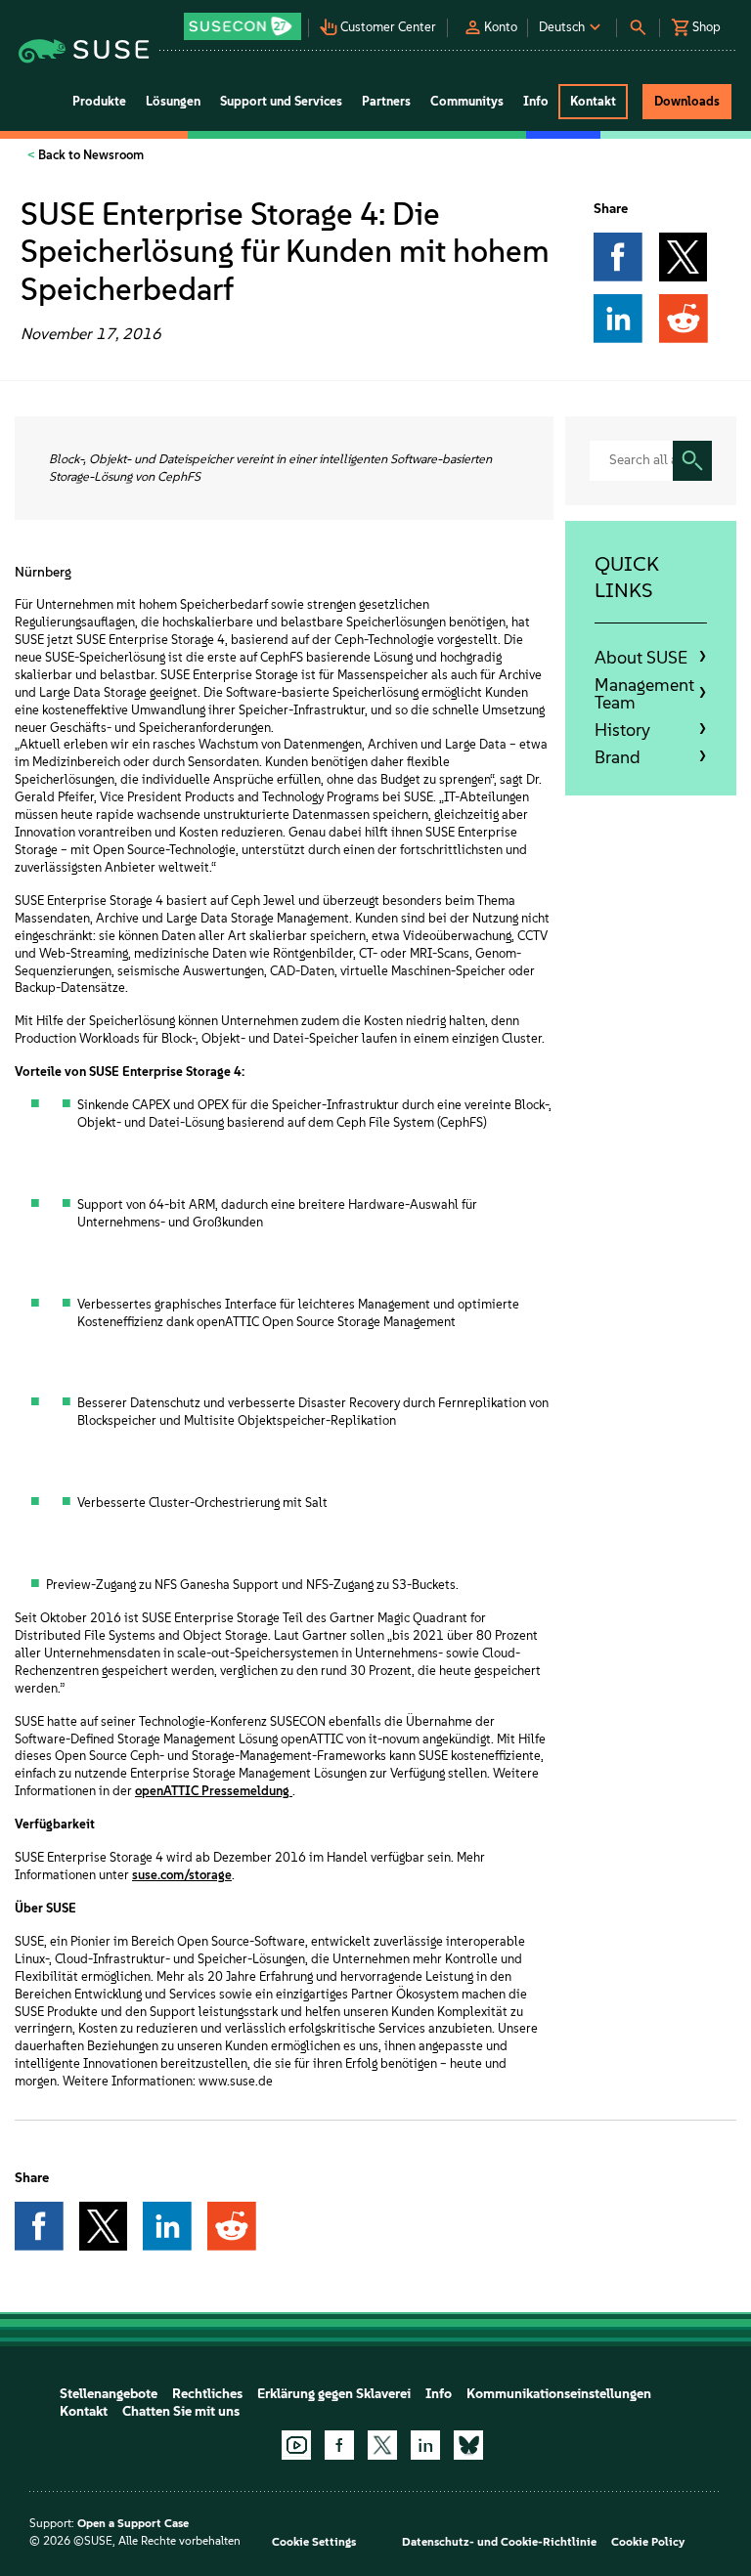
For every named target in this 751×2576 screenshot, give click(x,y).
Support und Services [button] (281, 101)
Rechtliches (207, 2394)
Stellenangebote (109, 2394)
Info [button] (536, 101)
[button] (244, 20)
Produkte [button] (99, 101)
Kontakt (84, 2411)
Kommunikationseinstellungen (559, 2394)
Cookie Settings (314, 2542)
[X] (382, 2445)
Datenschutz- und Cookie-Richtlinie (499, 2542)
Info (439, 2394)
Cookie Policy (648, 2542)
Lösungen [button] (173, 101)
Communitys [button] (467, 101)
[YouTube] (296, 2445)
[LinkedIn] (425, 2445)
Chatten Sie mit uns (181, 2411)
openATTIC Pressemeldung (214, 1791)
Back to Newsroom (89, 155)
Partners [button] (386, 101)
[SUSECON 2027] (243, 26)
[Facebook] (339, 2445)
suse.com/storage (182, 1875)
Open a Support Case (133, 2523)
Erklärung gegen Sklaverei (334, 2394)
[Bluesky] (468, 2445)
